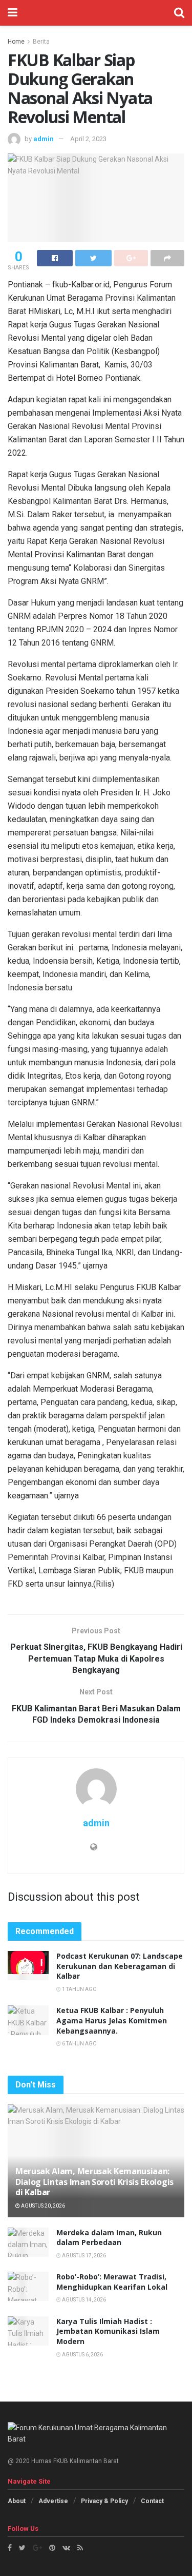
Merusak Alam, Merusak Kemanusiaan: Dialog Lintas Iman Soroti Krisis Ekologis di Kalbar (94, 2182)
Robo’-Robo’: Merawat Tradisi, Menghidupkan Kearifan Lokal (112, 2282)
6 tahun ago (79, 2044)
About (17, 2501)
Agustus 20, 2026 (42, 2206)
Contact (152, 2501)
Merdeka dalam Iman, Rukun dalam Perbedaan (109, 2238)
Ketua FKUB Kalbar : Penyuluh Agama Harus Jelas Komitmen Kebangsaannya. (112, 2020)
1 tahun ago (79, 1989)
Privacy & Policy (104, 2501)
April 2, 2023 (88, 139)
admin (44, 139)
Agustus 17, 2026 (83, 2256)
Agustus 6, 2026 (82, 2355)
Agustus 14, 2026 (83, 2300)
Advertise (53, 2501)
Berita (41, 42)
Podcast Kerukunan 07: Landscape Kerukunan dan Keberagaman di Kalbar (120, 1966)
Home (16, 42)
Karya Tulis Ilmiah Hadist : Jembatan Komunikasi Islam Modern (108, 2331)
